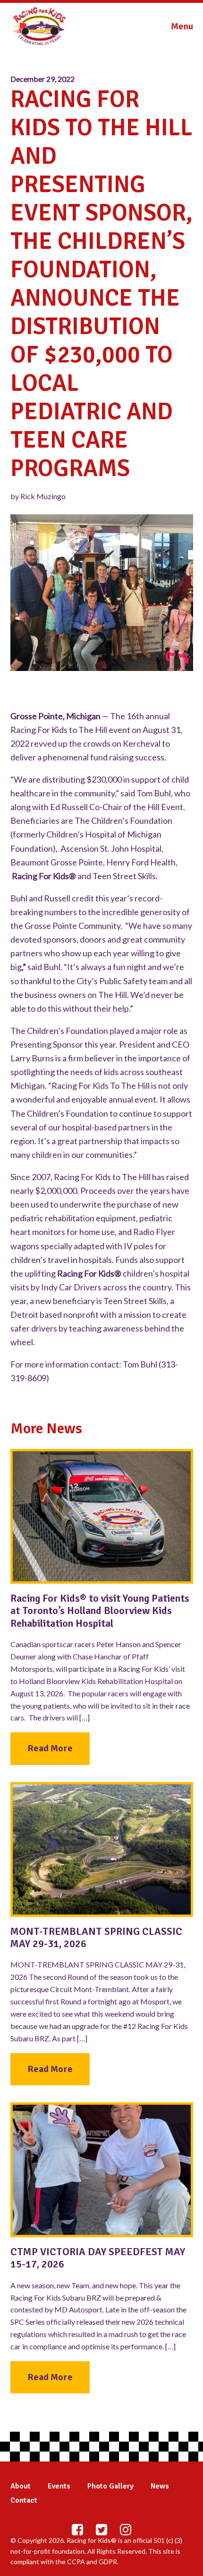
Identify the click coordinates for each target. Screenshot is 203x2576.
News (160, 2486)
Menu (182, 26)
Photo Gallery (110, 2486)
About (21, 2486)
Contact (24, 2500)
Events (59, 2486)
